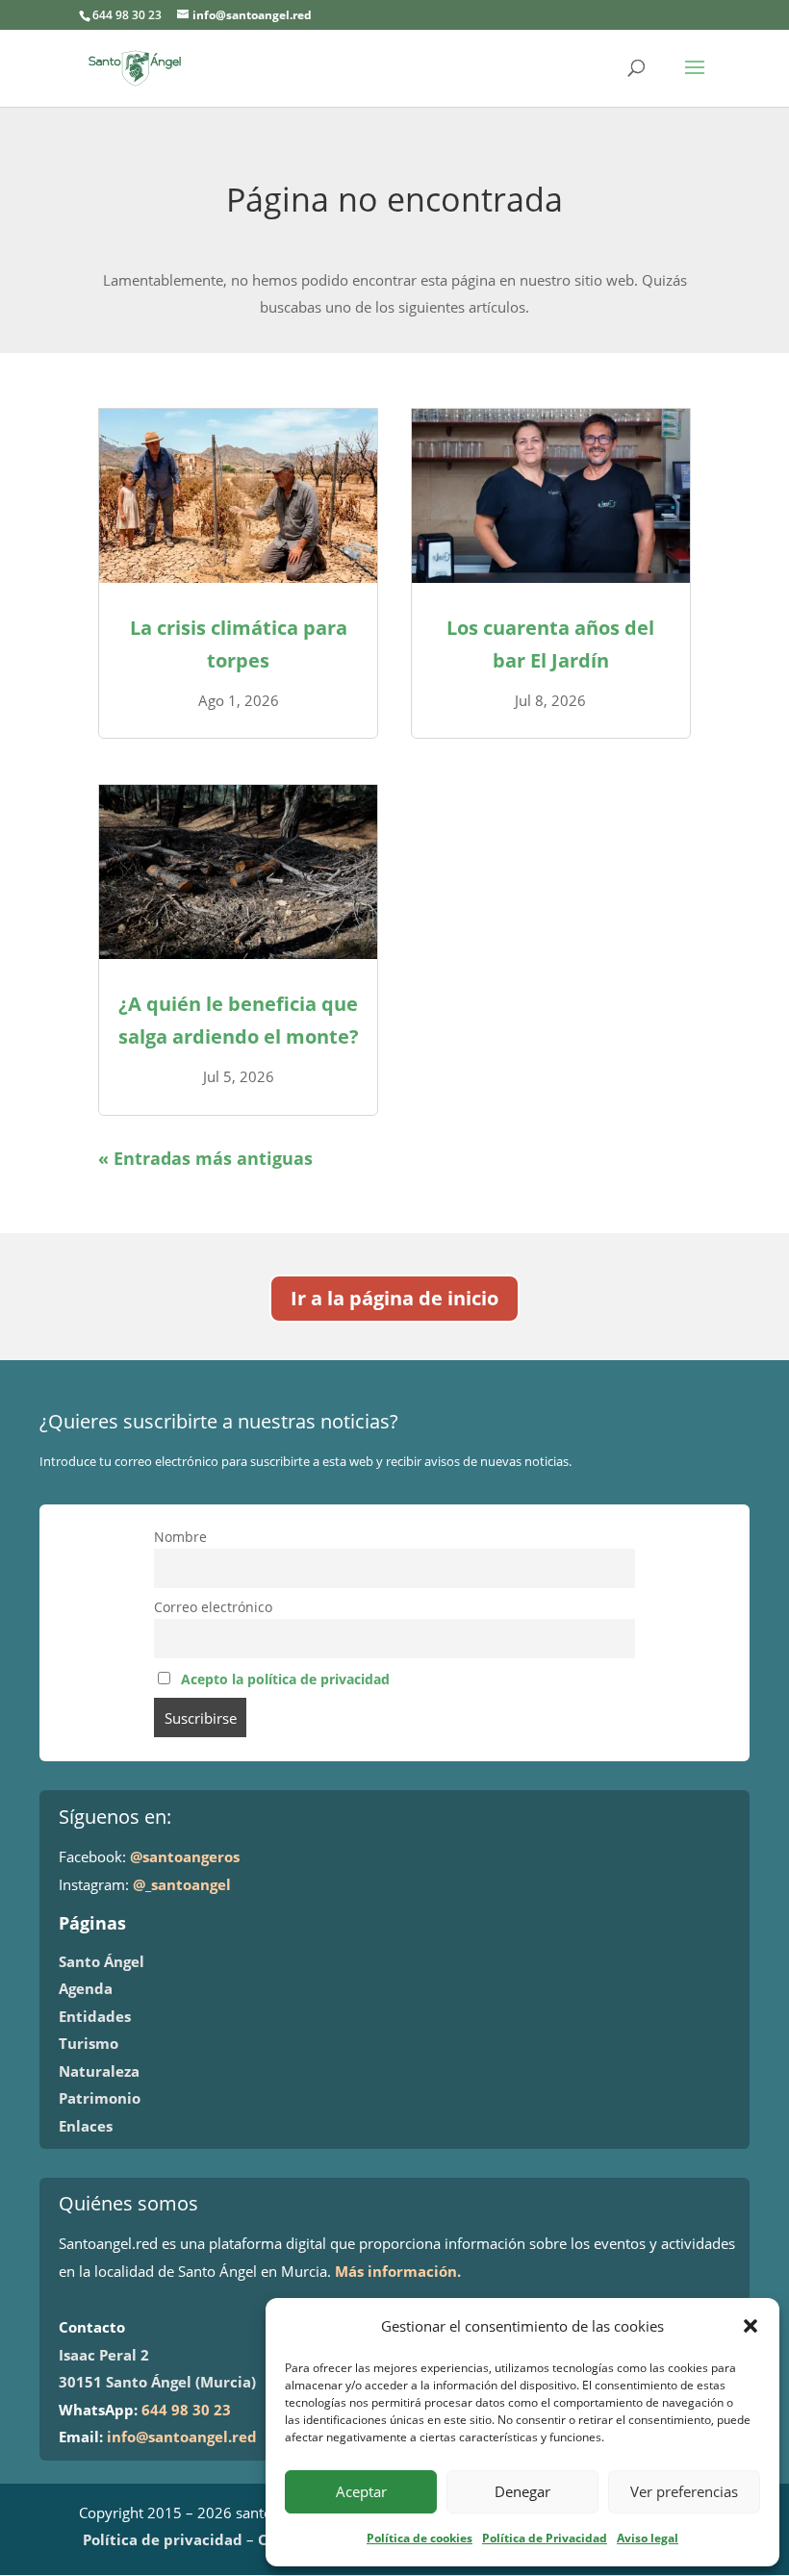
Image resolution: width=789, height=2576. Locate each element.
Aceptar (361, 2491)
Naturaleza (99, 2071)
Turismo (89, 2043)
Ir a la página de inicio (394, 1298)
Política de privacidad (163, 2539)
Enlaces (86, 2126)
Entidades (95, 2016)
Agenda (86, 1988)
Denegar (522, 2491)
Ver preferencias (684, 2491)
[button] (751, 2326)
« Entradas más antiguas (205, 1158)
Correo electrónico (213, 1607)
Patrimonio (100, 2098)
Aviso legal (648, 2538)
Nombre (180, 1537)
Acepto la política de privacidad (285, 1679)
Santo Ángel (102, 1961)
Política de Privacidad (545, 2538)
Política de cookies (420, 2538)
